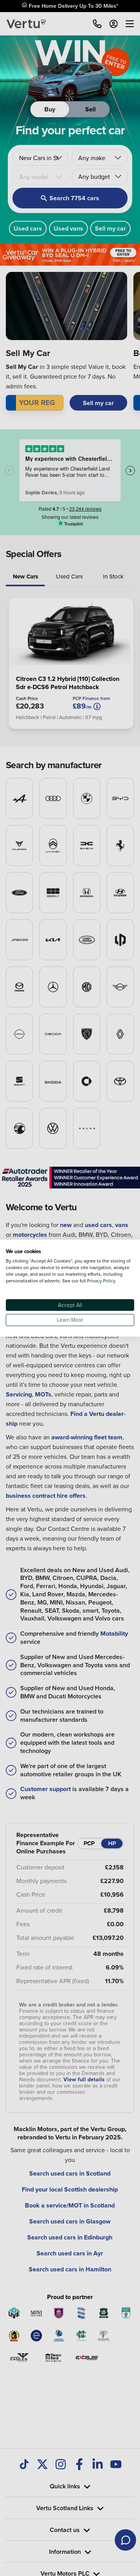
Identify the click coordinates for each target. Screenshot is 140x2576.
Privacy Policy (101, 1281)
